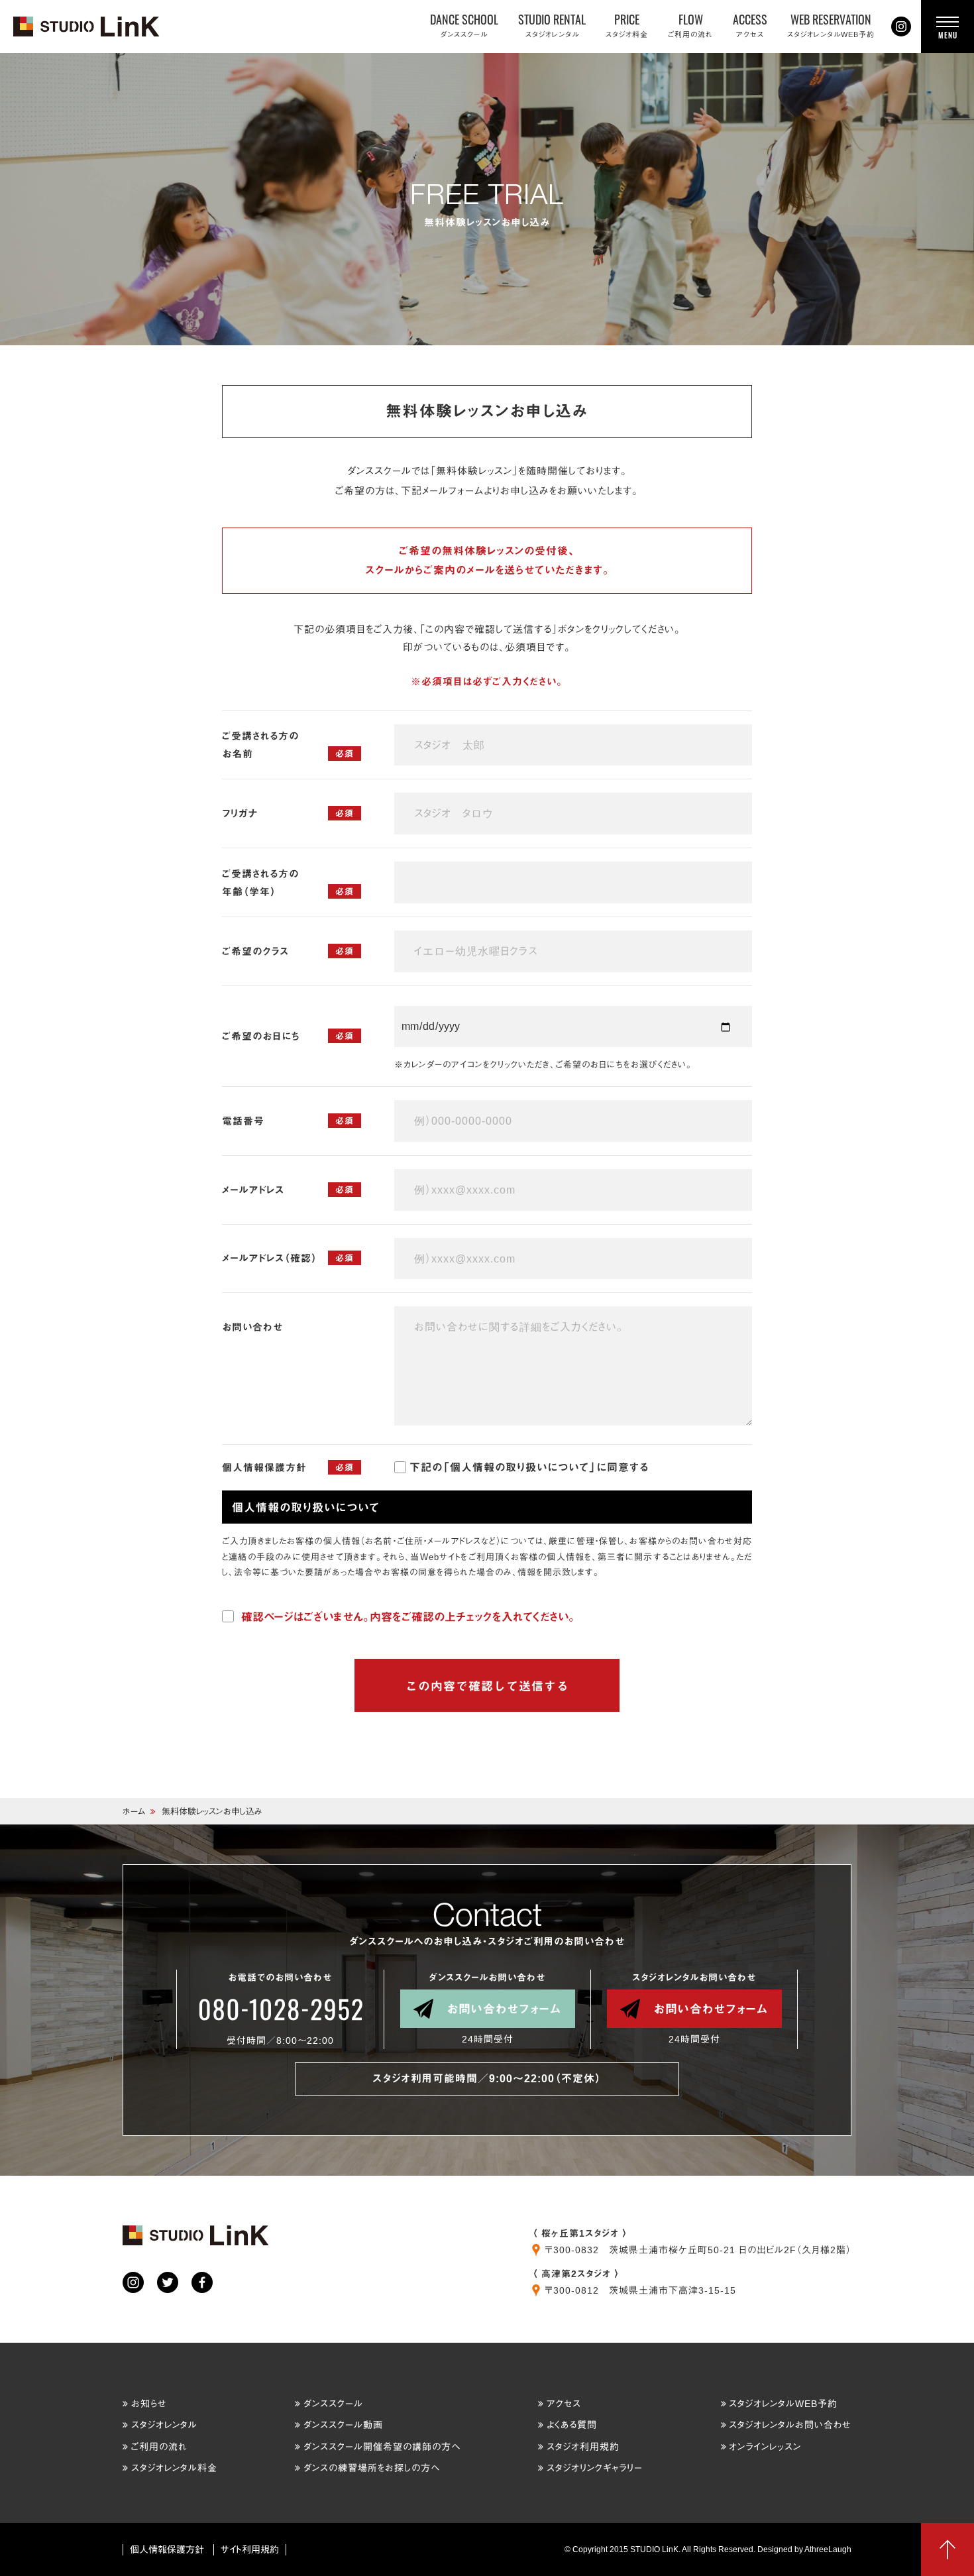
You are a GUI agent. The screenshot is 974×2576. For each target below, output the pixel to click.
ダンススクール (333, 2404)
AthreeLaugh (828, 2549)
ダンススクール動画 (343, 2425)
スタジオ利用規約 (583, 2447)
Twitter (168, 2282)
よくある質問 (572, 2425)
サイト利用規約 (250, 2549)
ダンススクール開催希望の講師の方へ (382, 2447)
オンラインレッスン (765, 2447)
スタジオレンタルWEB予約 (783, 2404)
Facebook (202, 2282)
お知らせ (149, 2404)
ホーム (134, 1812)
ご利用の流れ (159, 2447)
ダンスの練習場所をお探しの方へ (372, 2468)
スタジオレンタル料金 (174, 2468)
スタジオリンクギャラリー (595, 2468)
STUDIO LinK (87, 27)
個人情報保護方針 (167, 2549)
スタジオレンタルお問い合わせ (790, 2425)
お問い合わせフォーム (504, 2009)
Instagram (901, 27)
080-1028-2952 (280, 2009)
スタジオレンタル (164, 2425)
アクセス (564, 2404)
